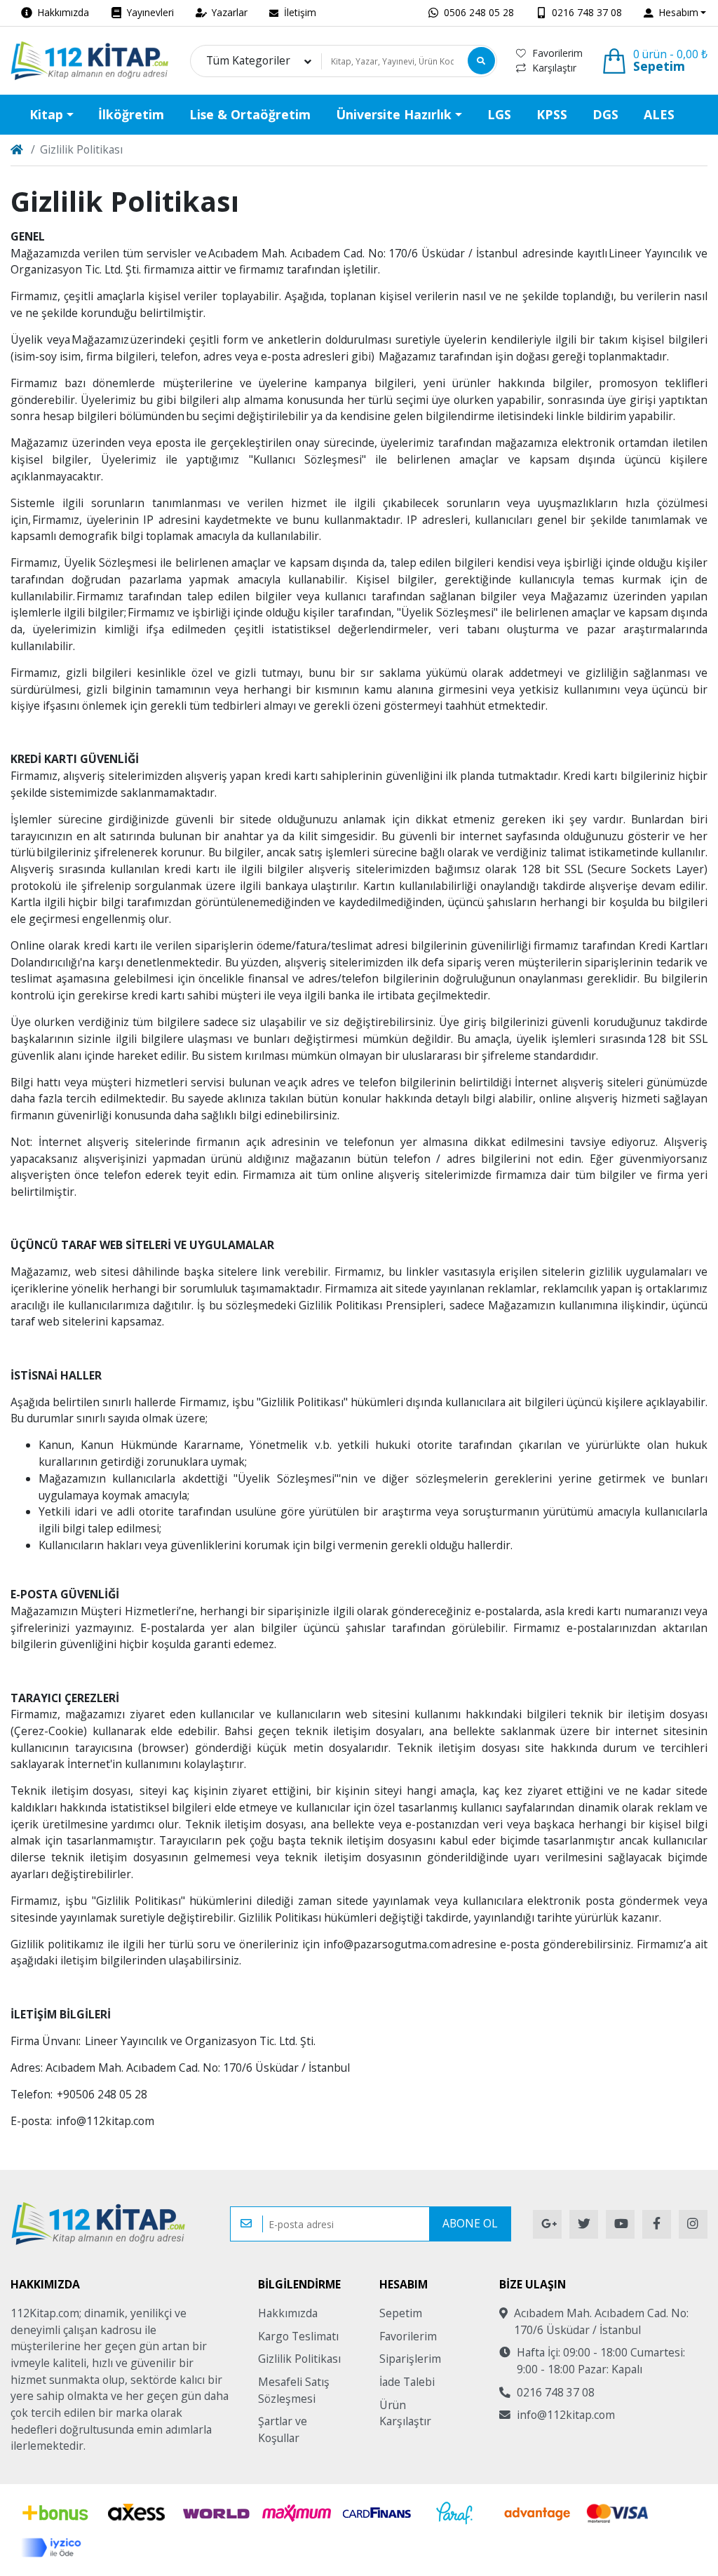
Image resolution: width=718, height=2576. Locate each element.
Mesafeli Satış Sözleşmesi (294, 2390)
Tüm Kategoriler (248, 61)
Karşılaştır (554, 68)
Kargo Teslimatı (298, 2336)
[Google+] (547, 2224)
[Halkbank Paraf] (456, 2513)
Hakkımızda (288, 2313)
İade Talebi (407, 2382)
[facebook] (657, 2224)
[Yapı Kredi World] (216, 2513)
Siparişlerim (410, 2359)
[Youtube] (620, 2224)
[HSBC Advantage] (536, 2513)
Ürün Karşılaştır (405, 2413)
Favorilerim (557, 53)
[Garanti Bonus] (53, 2513)
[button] (675, 13)
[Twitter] (584, 2224)
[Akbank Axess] (136, 2513)
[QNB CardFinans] (377, 2513)
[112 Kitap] (90, 61)
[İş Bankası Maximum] (296, 2513)
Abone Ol (470, 2223)
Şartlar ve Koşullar (283, 2429)
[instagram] (693, 2224)
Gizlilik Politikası (299, 2359)
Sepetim (401, 2313)
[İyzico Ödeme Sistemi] (53, 2548)
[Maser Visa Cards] (617, 2513)
